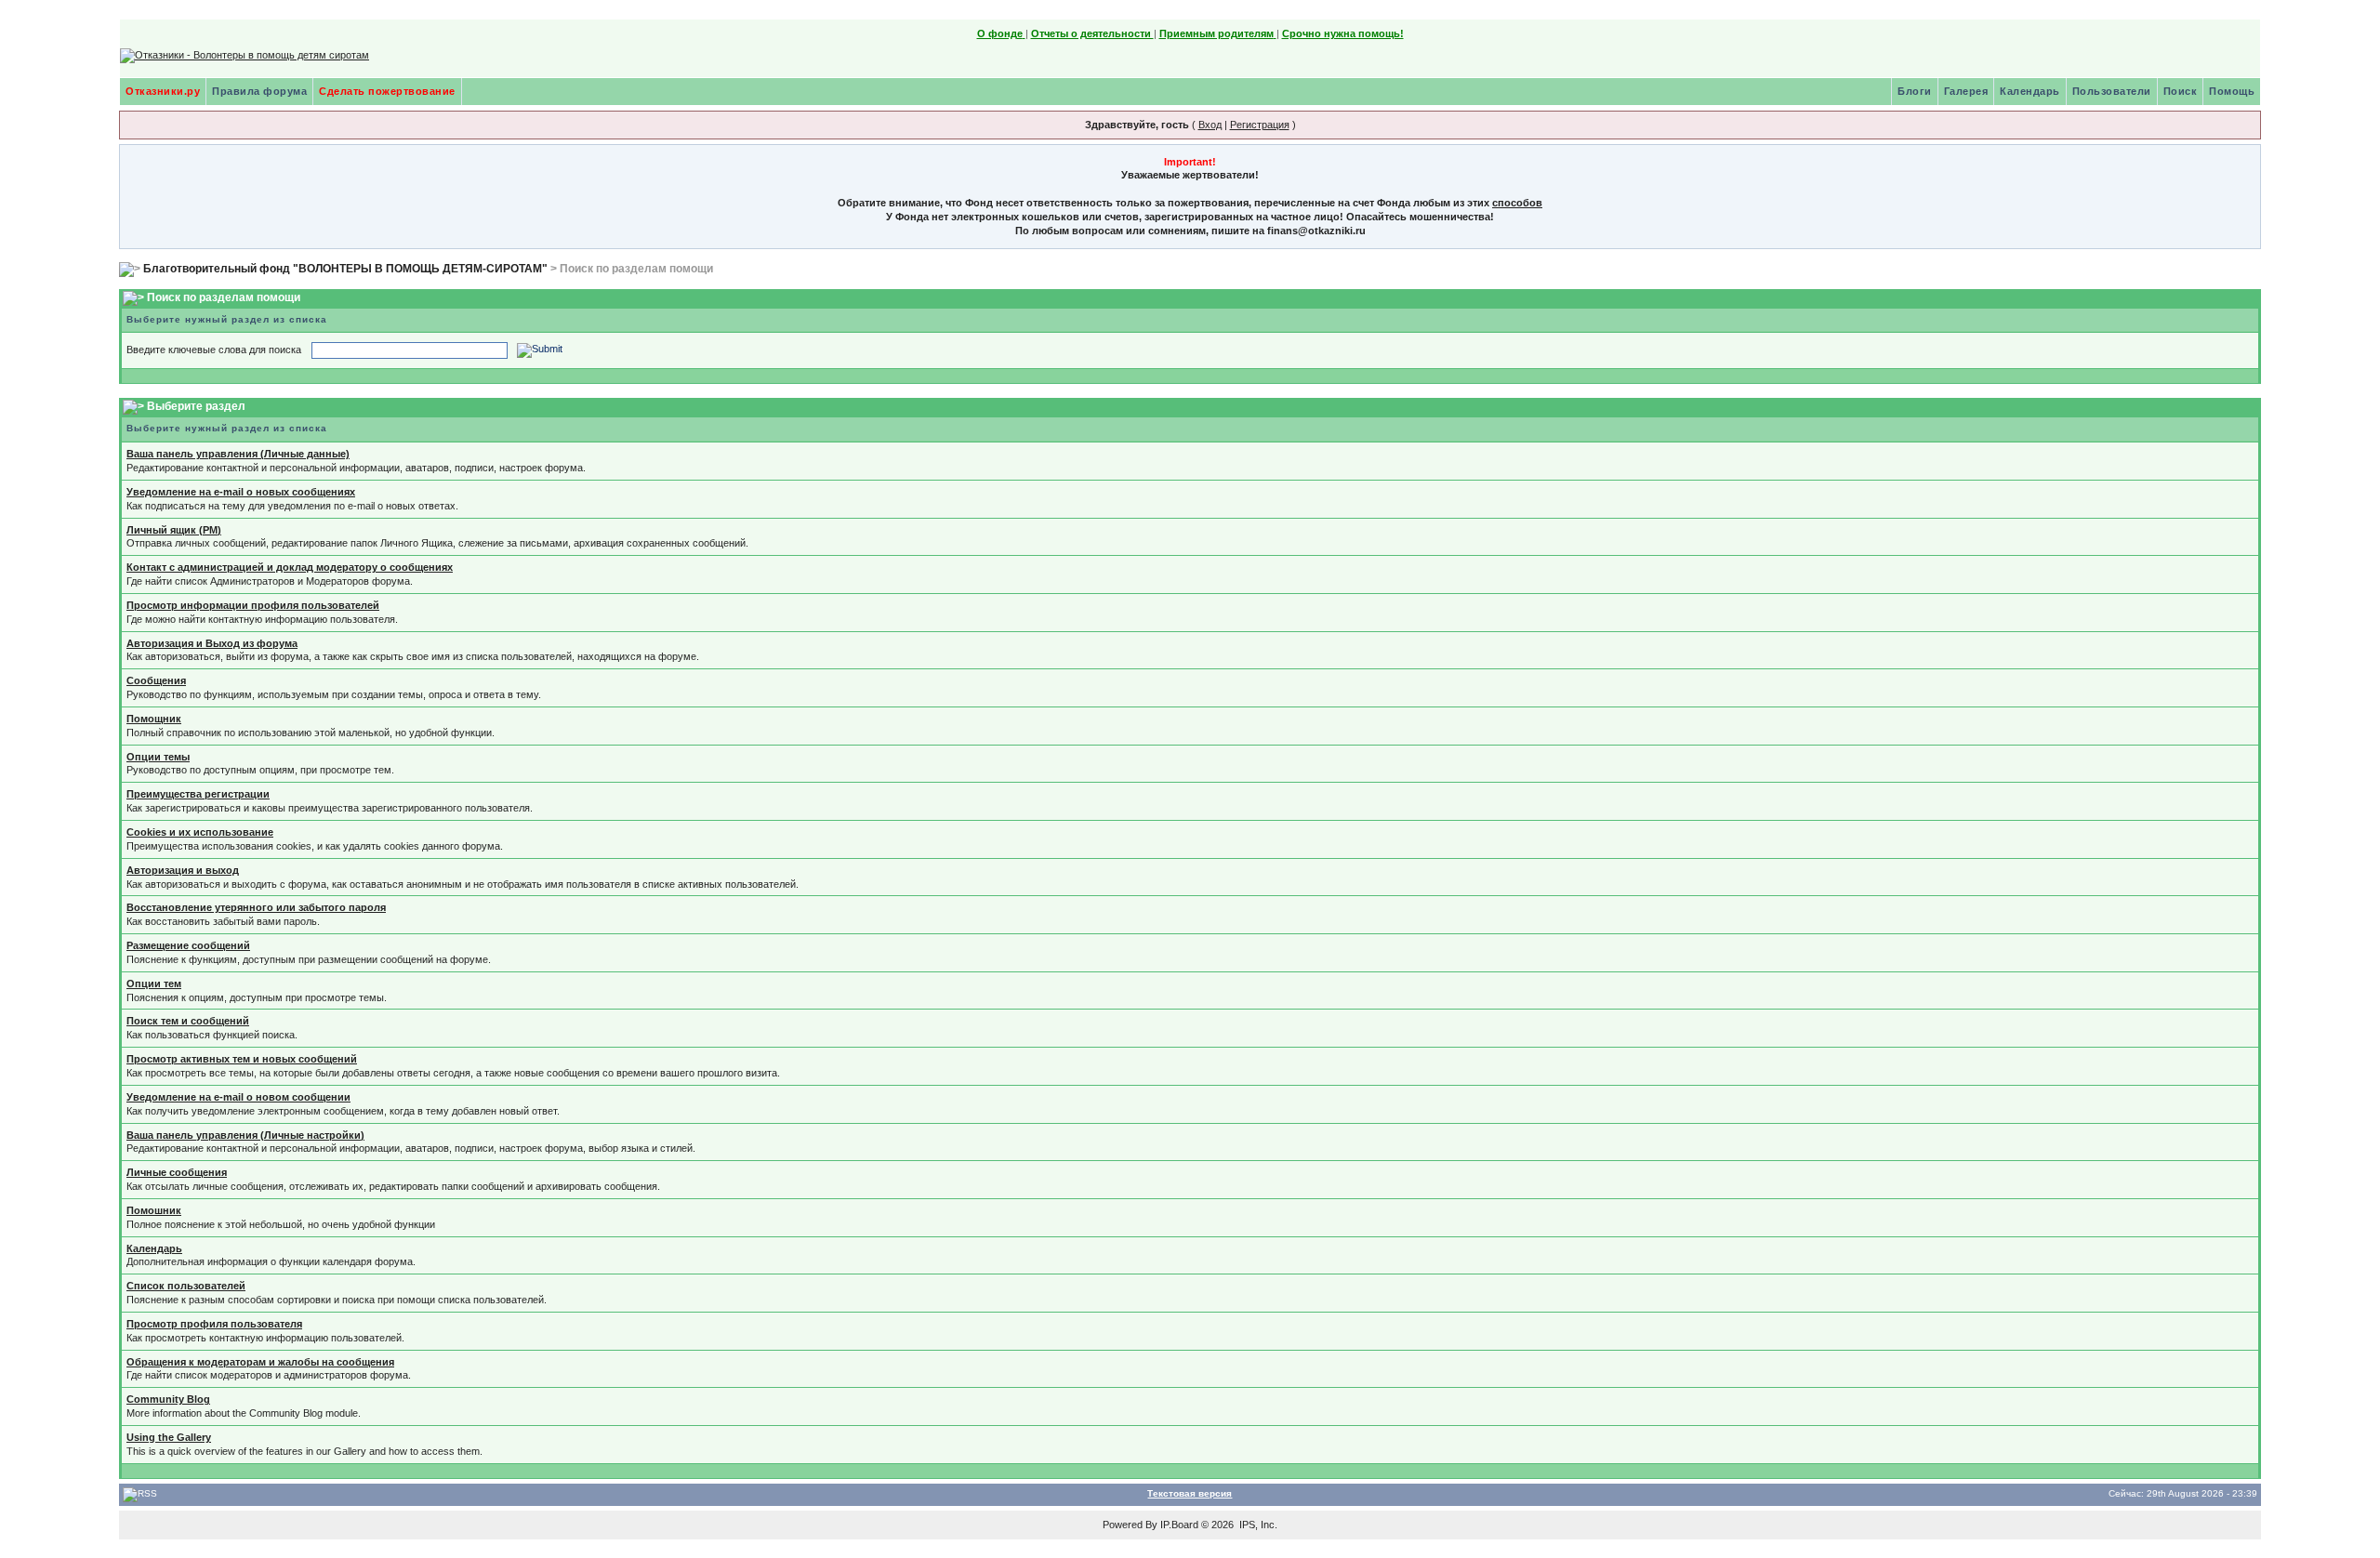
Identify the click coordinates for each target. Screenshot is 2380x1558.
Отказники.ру (163, 91)
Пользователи (2112, 91)
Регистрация (1260, 125)
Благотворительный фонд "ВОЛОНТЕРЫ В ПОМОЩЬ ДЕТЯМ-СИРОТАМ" (345, 269)
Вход (1210, 125)
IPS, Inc (1257, 1525)
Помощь (2232, 91)
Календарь (2030, 91)
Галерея (1966, 91)
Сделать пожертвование (387, 91)
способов (1517, 203)
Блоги (1915, 91)
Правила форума (259, 91)
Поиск (2181, 91)
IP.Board (1179, 1525)
